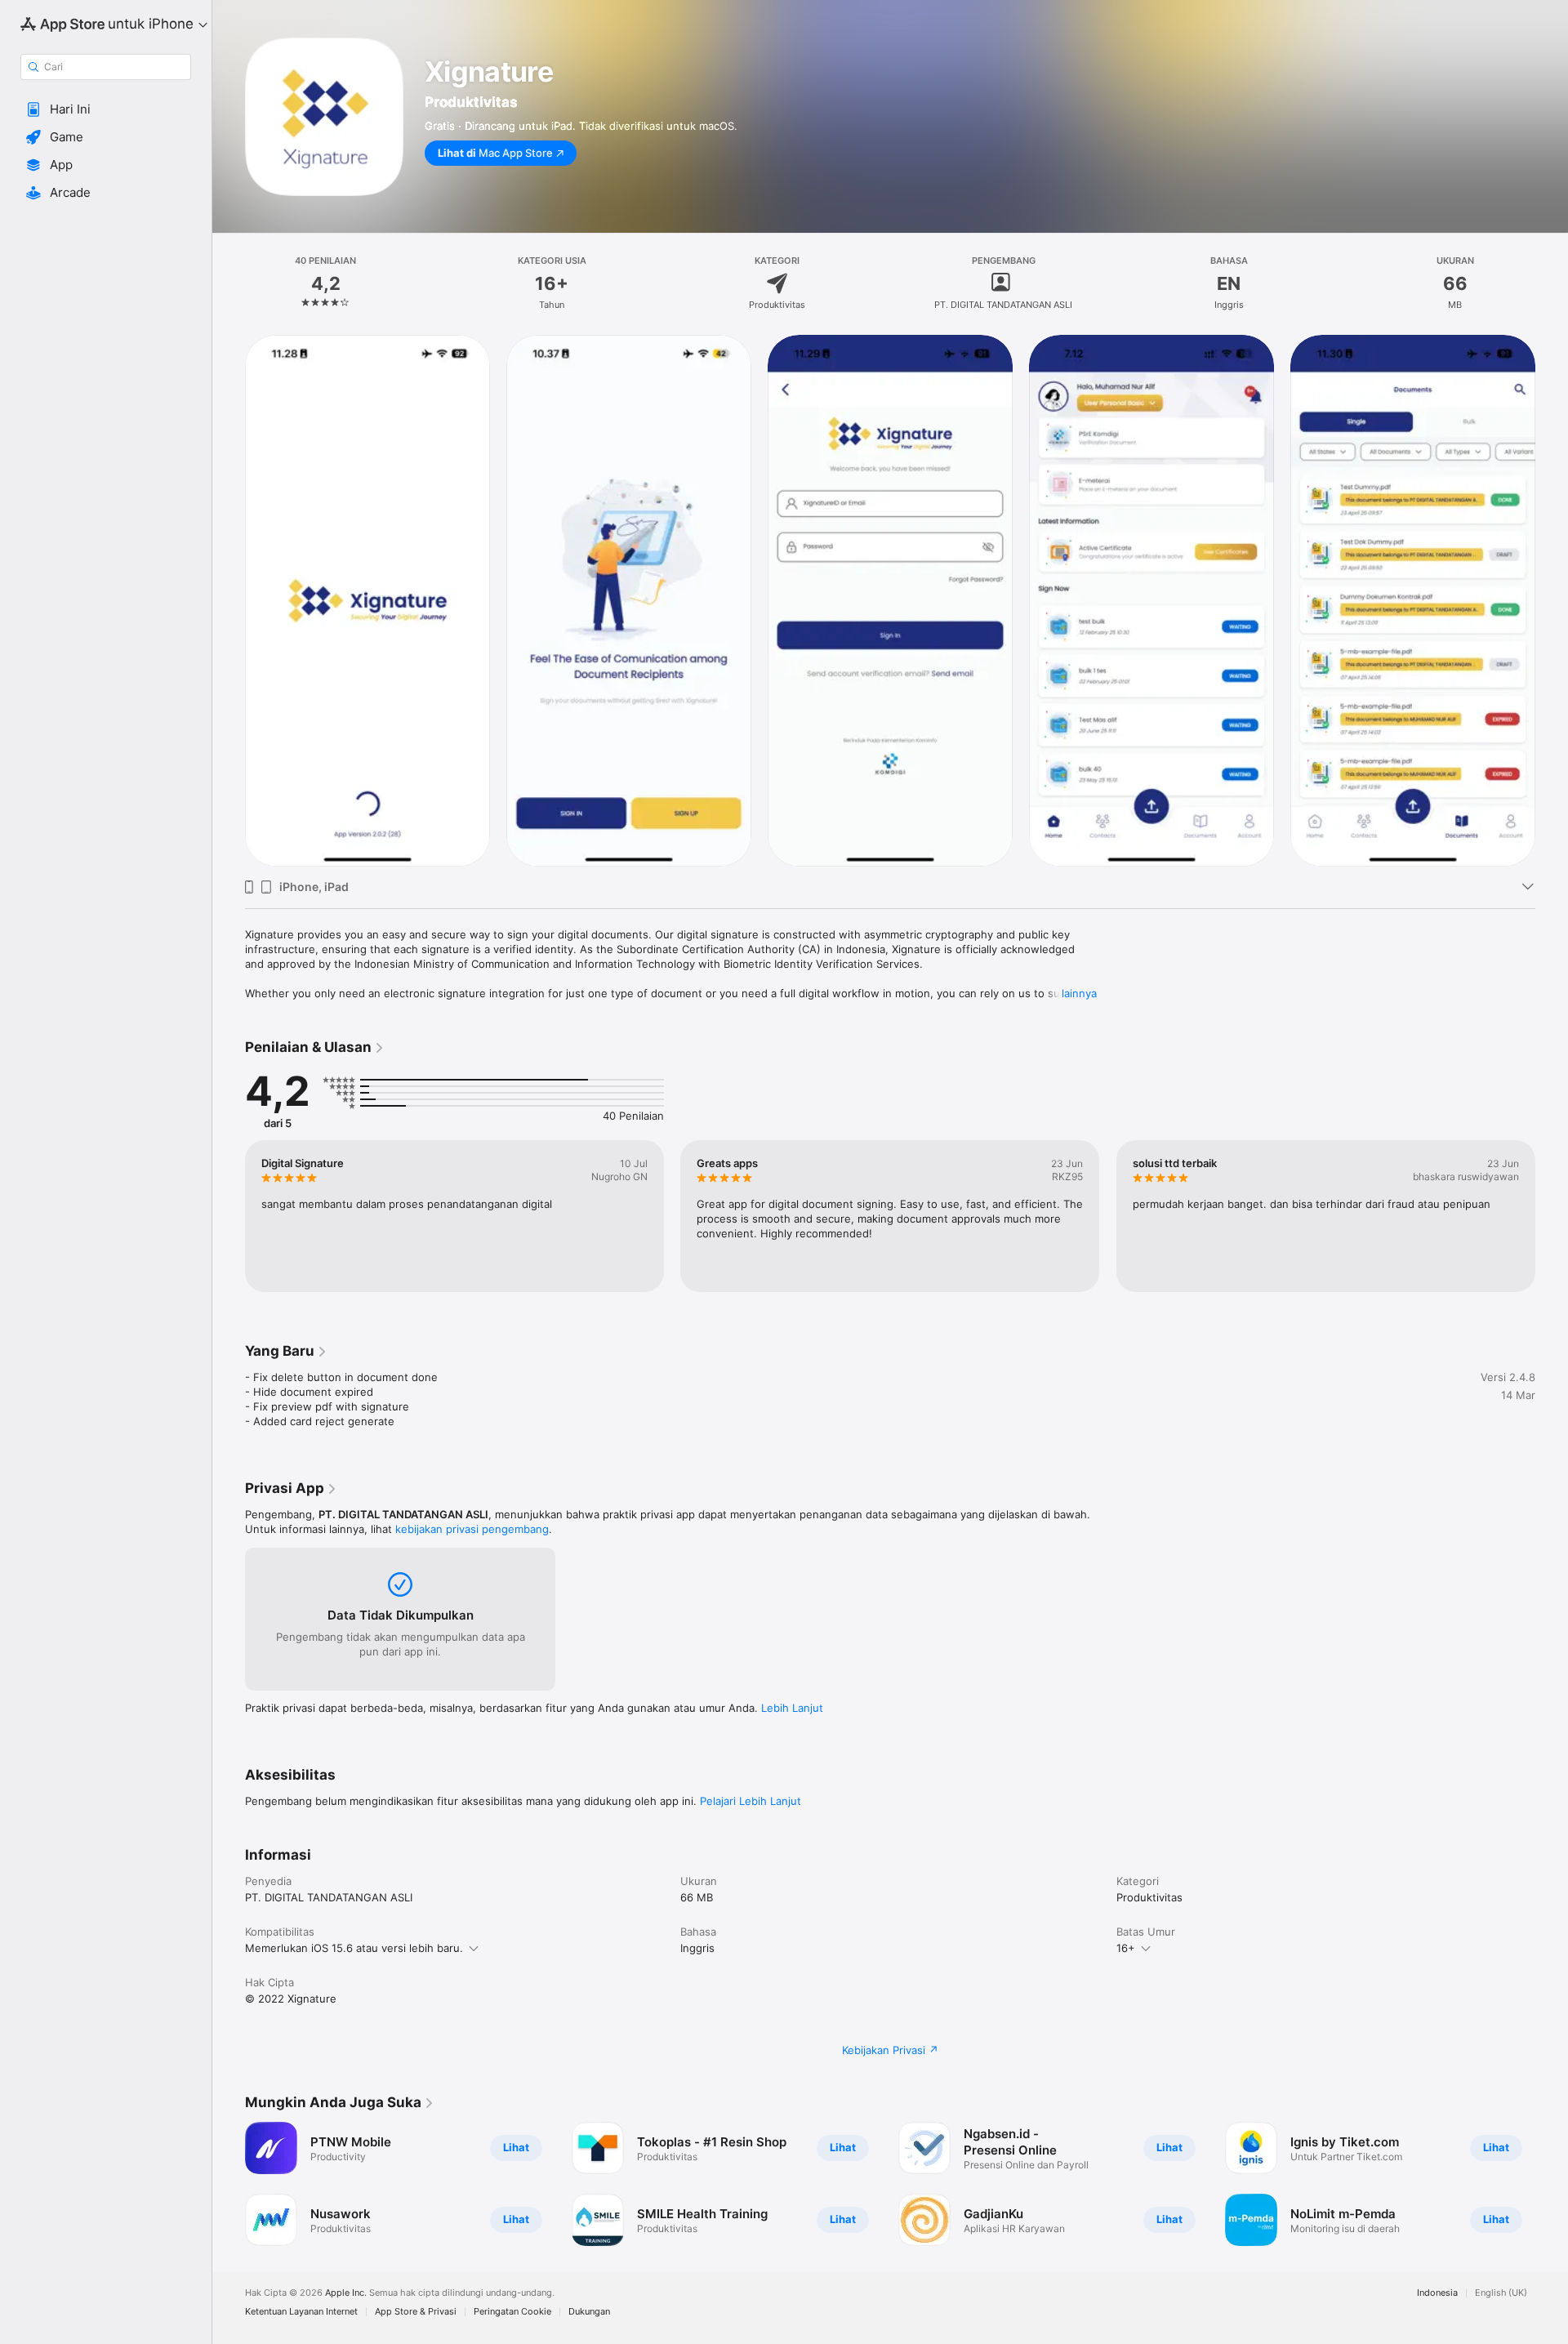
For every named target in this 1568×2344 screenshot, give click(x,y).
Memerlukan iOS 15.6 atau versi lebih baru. (354, 1948)
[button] (106, 109)
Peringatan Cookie (512, 2312)
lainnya (1079, 993)
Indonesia (1437, 2293)
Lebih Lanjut (792, 1708)
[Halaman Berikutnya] (1552, 600)
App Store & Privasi (416, 2312)
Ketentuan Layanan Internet (301, 2312)
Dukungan (589, 2312)
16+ (1126, 1948)
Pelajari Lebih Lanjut (751, 1801)
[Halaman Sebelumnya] (229, 600)
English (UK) (1501, 2293)
